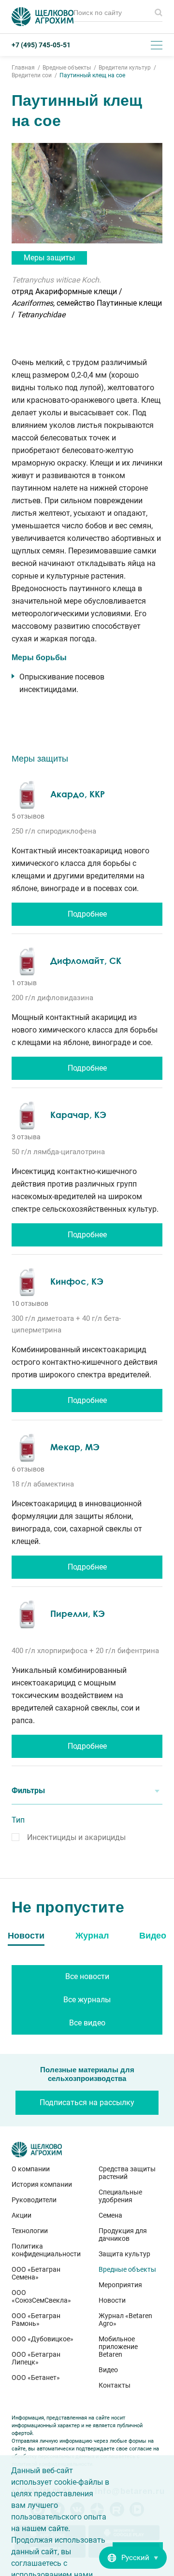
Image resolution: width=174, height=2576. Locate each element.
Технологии (30, 2231)
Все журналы (87, 2000)
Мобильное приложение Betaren (118, 2347)
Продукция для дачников (123, 2235)
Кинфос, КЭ (77, 1281)
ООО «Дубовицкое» (43, 2339)
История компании (42, 2184)
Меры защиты (49, 258)
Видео (108, 2370)
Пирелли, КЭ (78, 1614)
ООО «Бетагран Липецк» (36, 2358)
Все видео (87, 2023)
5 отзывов (28, 816)
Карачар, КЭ (78, 1115)
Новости (112, 2300)
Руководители (34, 2200)
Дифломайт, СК (86, 961)
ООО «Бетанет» (36, 2378)
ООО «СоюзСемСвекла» (41, 2296)
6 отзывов (28, 1469)
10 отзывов (30, 1303)
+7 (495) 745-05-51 (41, 45)
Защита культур (124, 2254)
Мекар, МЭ (75, 1447)
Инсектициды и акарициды (76, 1837)
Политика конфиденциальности (43, 2250)
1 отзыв (24, 983)
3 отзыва (26, 1137)
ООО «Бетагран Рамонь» (36, 2320)
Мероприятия (120, 2285)
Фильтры (28, 1790)
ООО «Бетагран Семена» (36, 2273)
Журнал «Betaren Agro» (125, 2320)
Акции (22, 2215)
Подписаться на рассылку (87, 2102)
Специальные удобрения (120, 2196)
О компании (31, 2169)
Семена (110, 2215)
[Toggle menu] (157, 45)
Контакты (115, 2385)
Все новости (87, 1976)
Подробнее (87, 914)
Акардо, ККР (78, 794)
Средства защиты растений (127, 2173)
